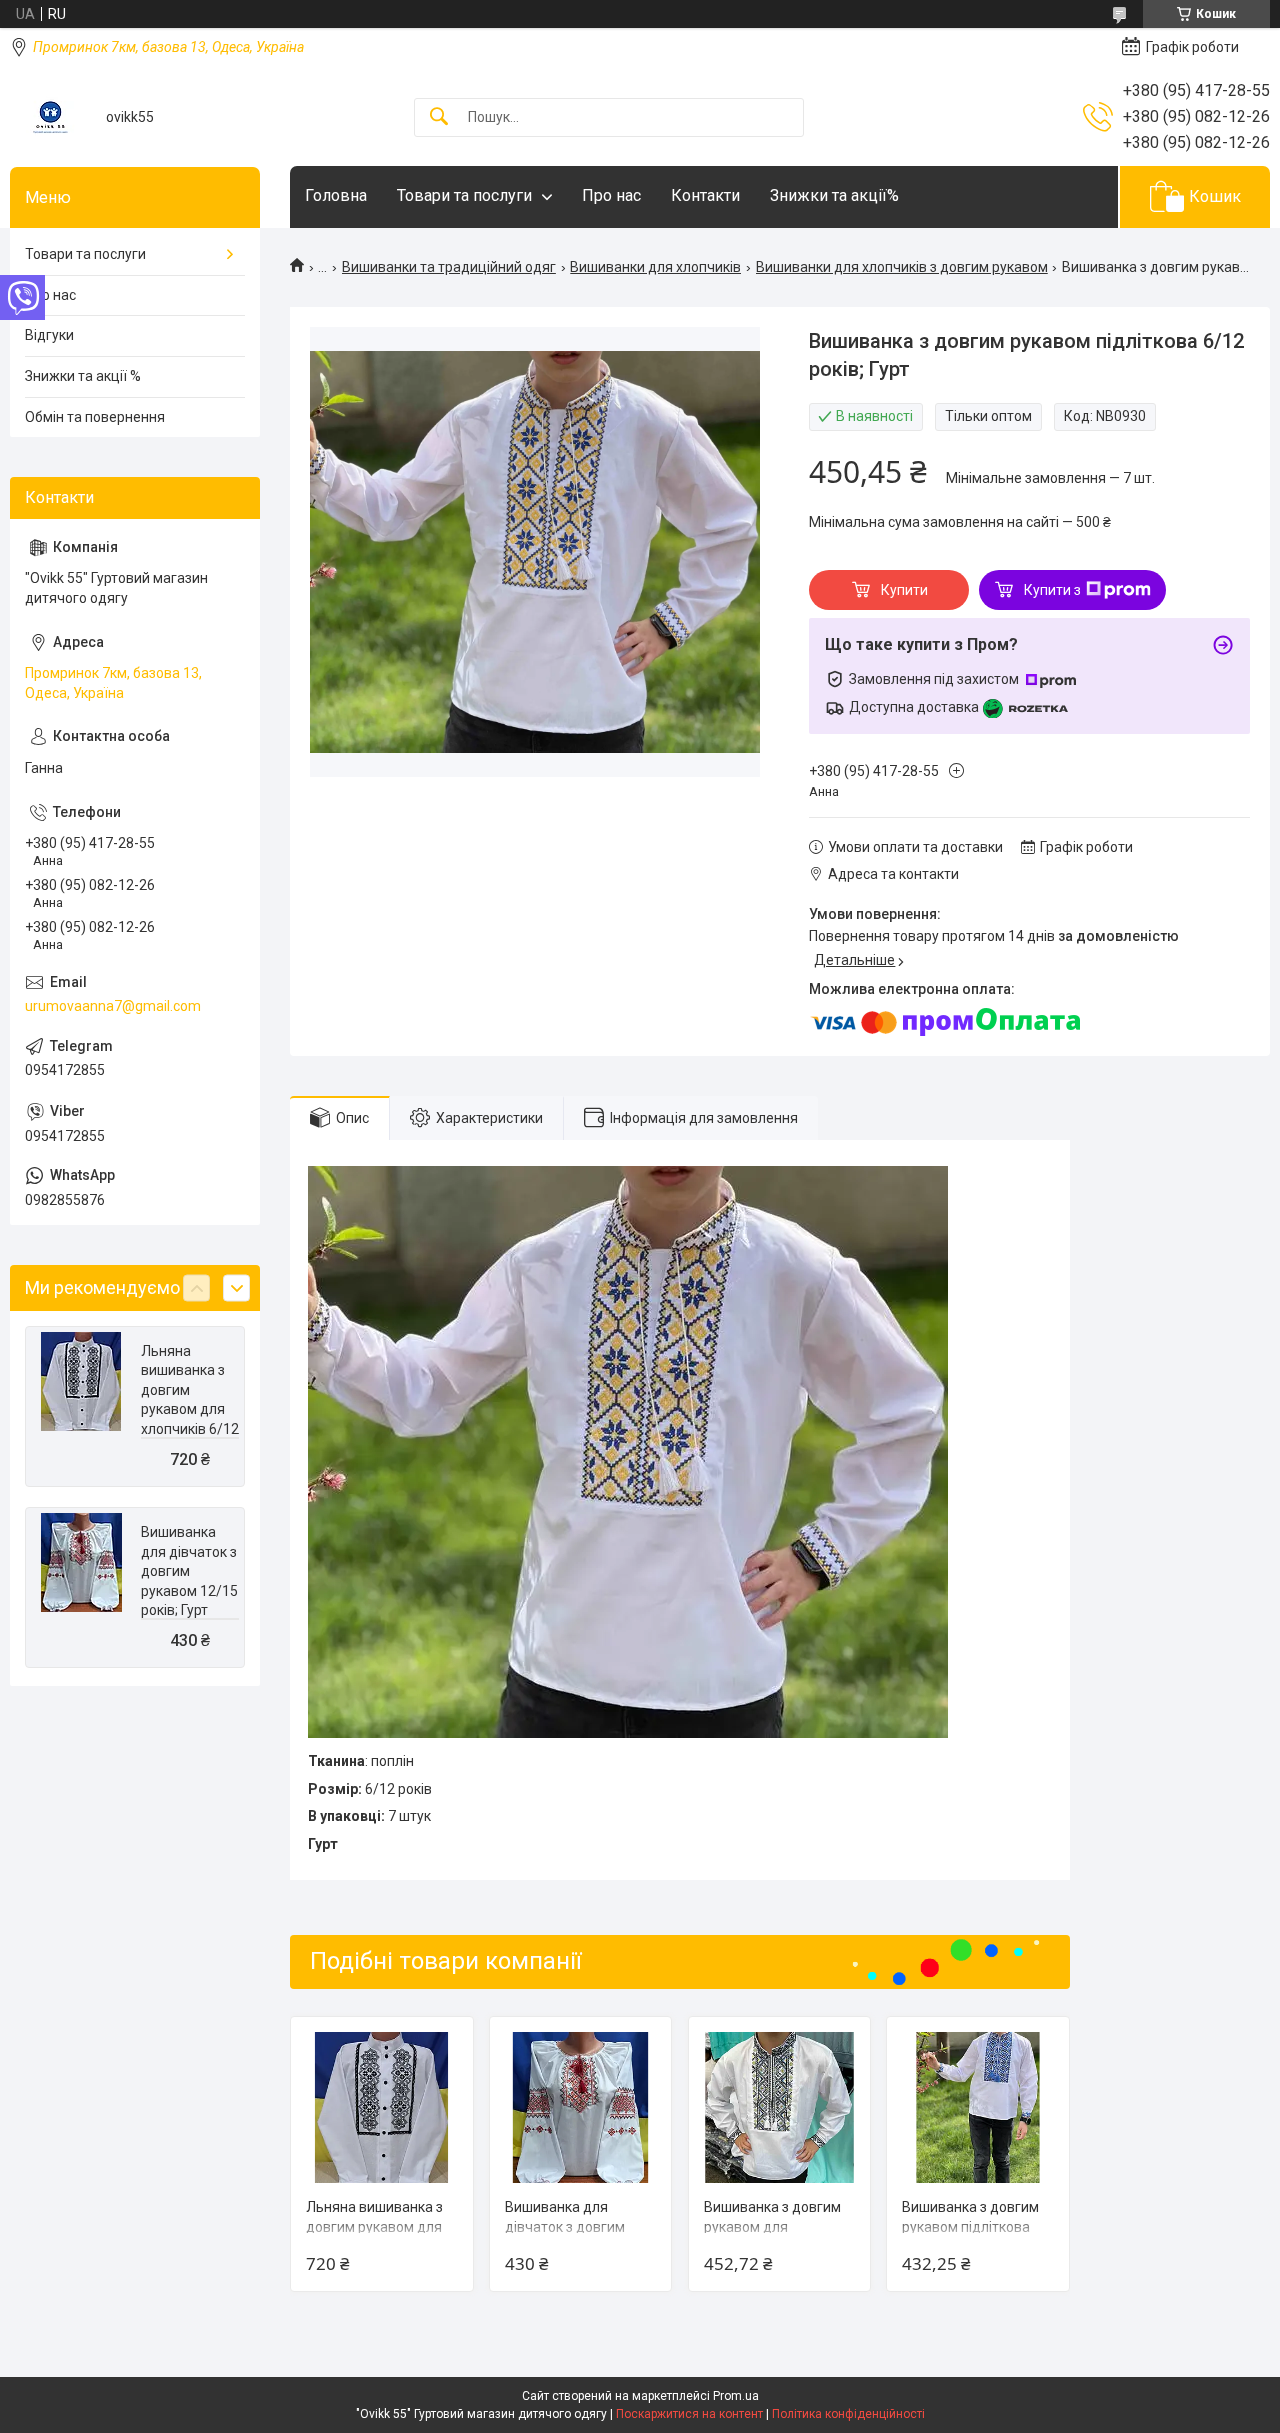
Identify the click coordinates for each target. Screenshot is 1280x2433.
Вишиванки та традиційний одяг (449, 267)
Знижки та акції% (834, 195)
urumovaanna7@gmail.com (113, 1006)
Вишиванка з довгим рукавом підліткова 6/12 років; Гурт (970, 2226)
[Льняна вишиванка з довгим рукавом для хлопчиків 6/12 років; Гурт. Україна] (381, 2107)
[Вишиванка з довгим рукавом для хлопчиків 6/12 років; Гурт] (779, 2107)
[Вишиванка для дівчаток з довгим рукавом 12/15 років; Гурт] (580, 2107)
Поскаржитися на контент (689, 2414)
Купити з (1052, 590)
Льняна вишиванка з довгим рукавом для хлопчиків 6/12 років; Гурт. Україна (190, 1410)
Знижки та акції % (83, 376)
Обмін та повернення (95, 417)
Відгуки (49, 335)
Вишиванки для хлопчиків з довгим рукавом (902, 267)
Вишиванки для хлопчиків (655, 267)
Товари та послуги (464, 195)
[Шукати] (439, 117)
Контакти (705, 195)
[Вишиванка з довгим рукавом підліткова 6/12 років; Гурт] (977, 2107)
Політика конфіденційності (848, 2414)
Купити (904, 590)
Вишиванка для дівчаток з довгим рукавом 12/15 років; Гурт (189, 1571)
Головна (336, 195)
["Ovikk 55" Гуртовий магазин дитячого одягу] (50, 117)
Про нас (611, 195)
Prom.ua (736, 2396)
